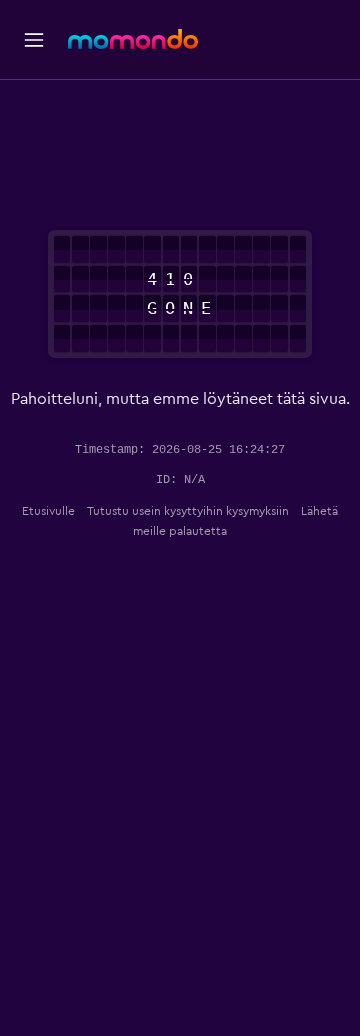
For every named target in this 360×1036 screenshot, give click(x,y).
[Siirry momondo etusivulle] (133, 39)
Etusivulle (48, 511)
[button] (34, 40)
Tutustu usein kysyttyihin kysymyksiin (188, 511)
